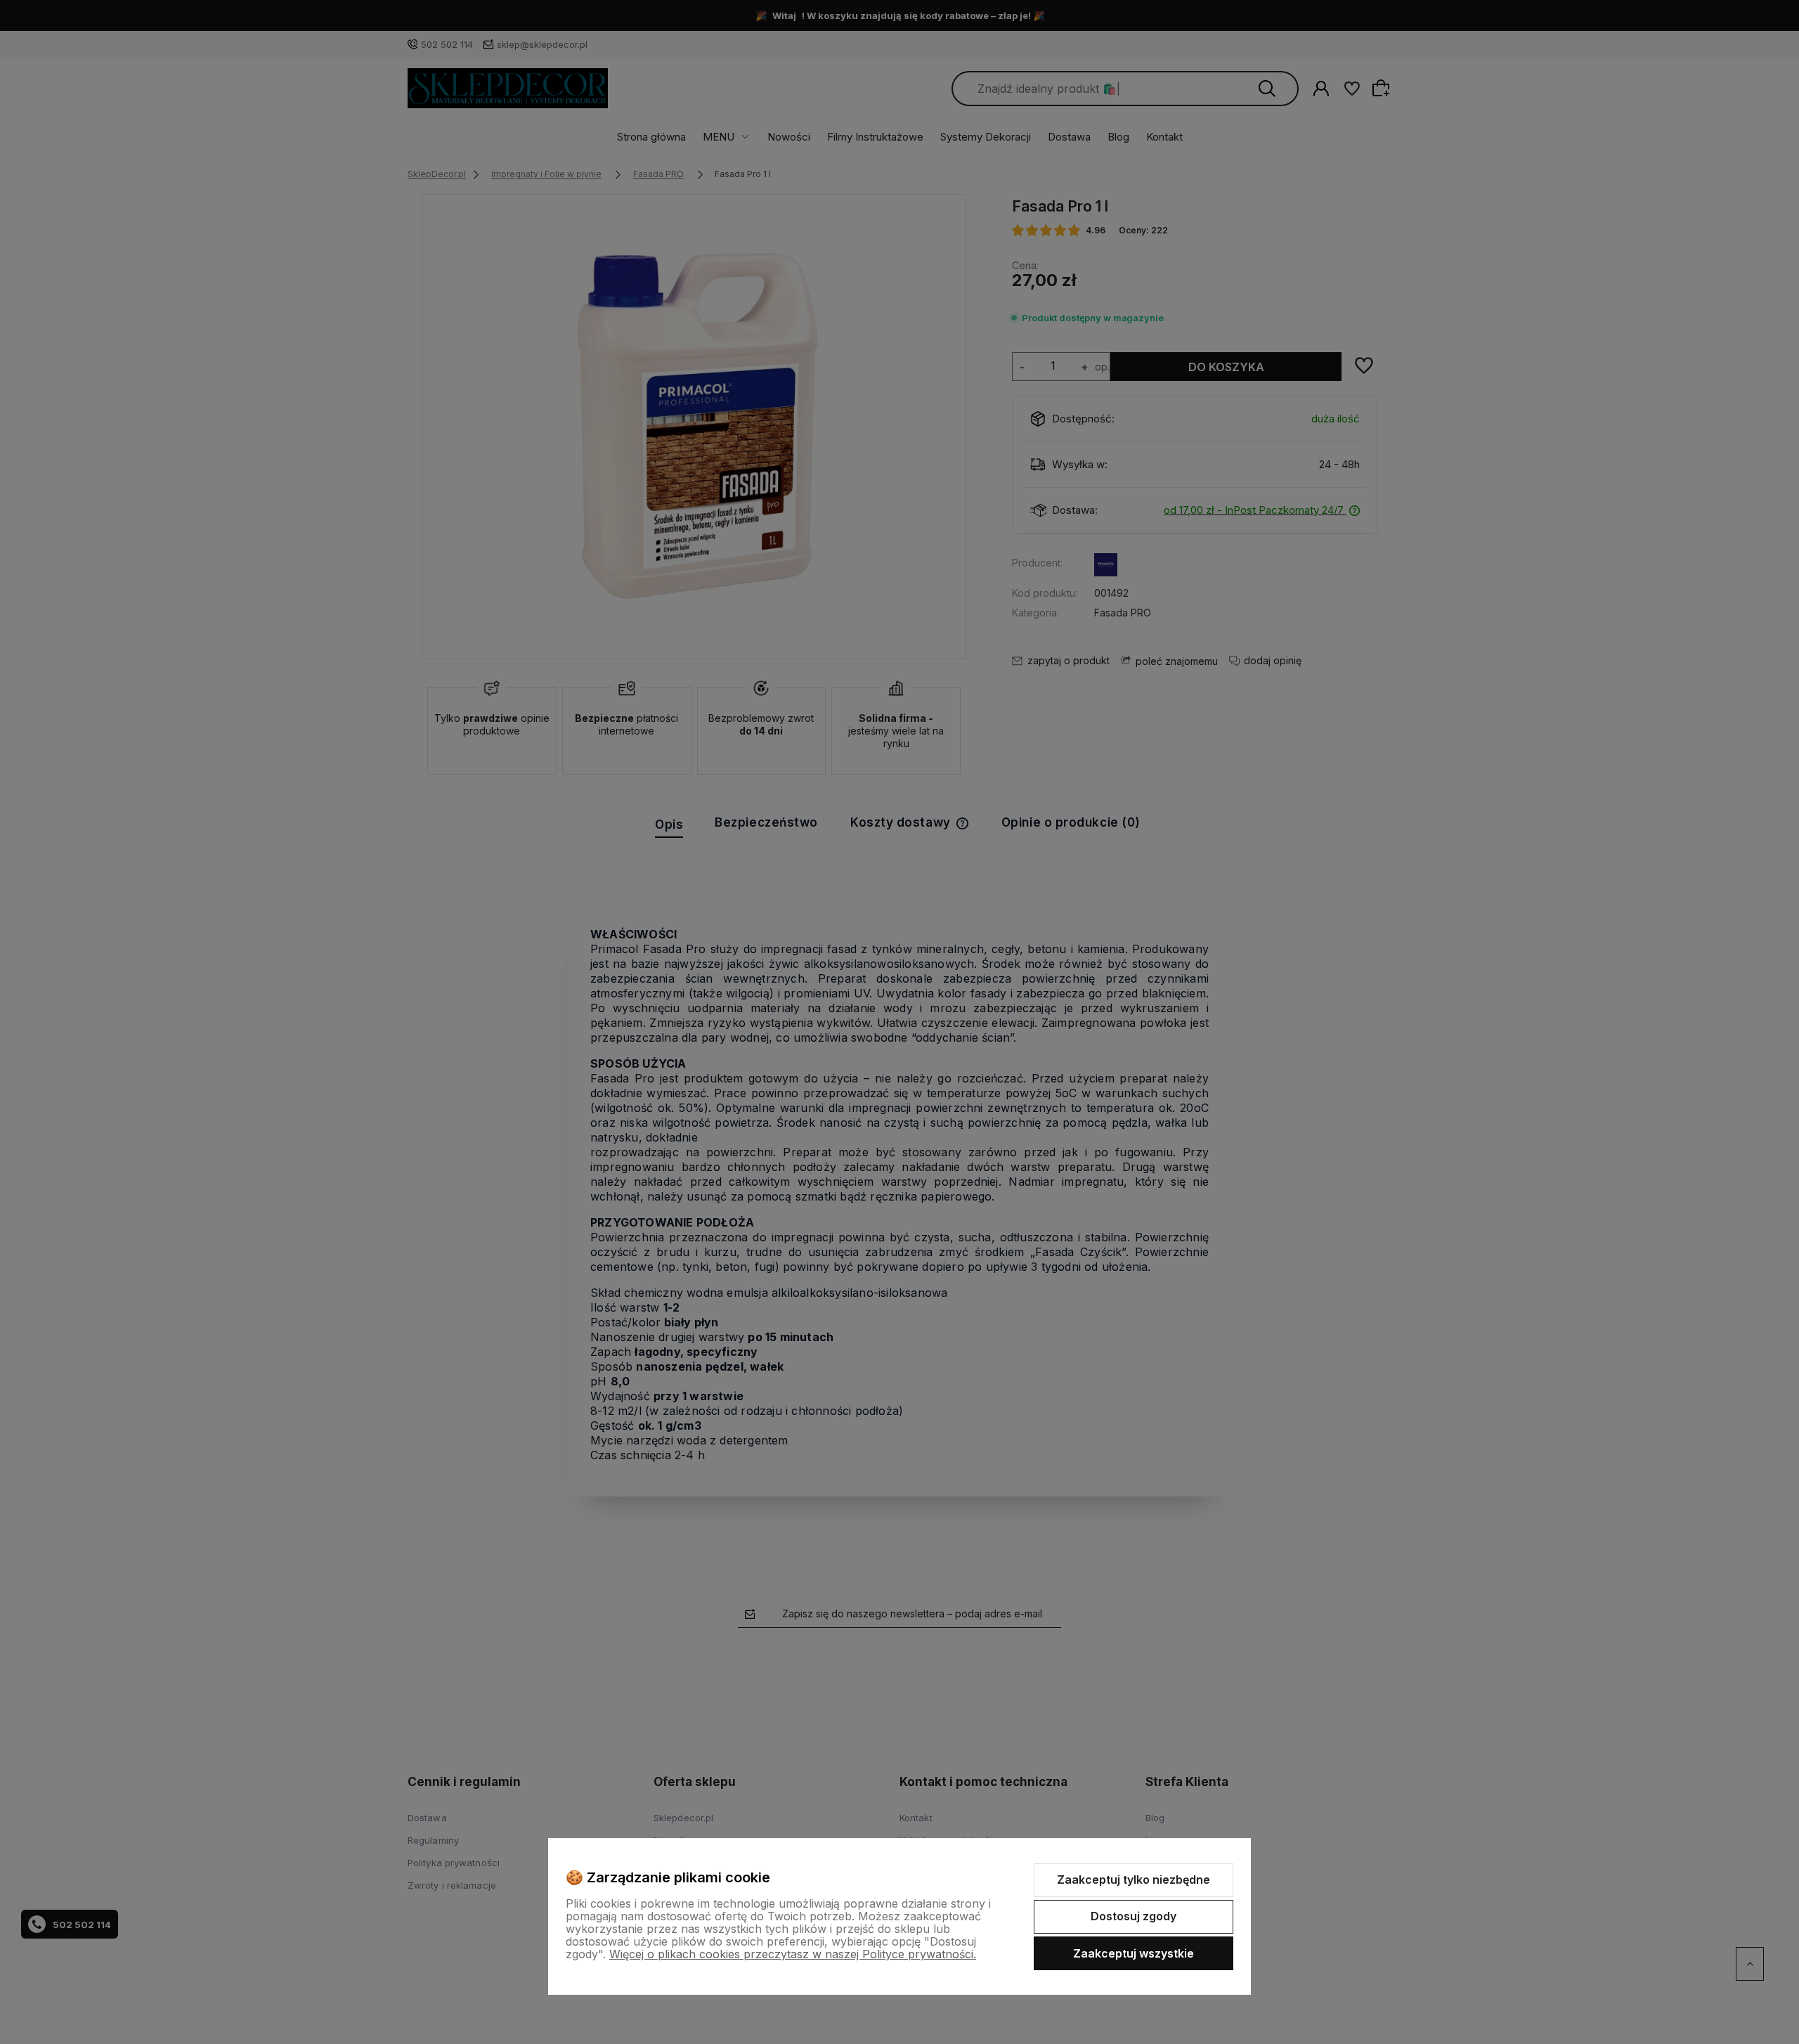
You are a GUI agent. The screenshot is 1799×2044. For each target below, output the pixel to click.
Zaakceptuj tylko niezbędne (1134, 1880)
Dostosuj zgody (1134, 1916)
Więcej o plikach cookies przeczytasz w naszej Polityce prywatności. (793, 1954)
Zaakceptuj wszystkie (1134, 1953)
